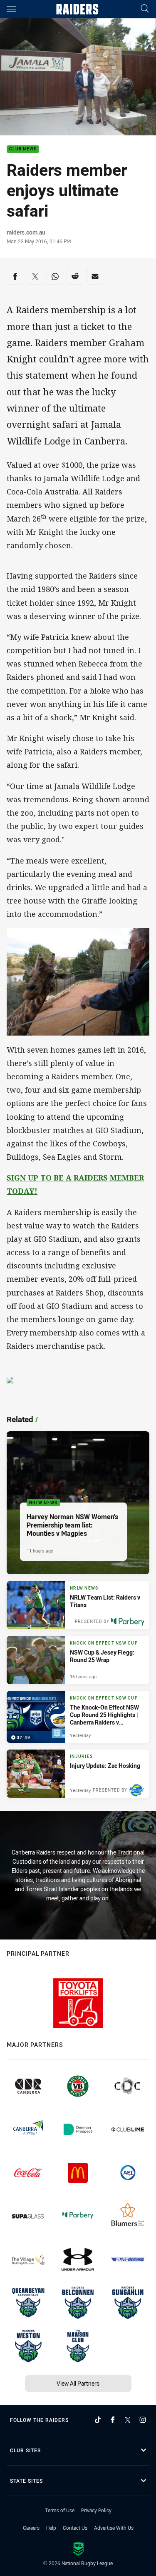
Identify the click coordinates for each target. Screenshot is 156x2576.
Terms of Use (60, 2510)
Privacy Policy (96, 2510)
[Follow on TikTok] (98, 2420)
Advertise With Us (114, 2528)
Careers (31, 2528)
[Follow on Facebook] (113, 2420)
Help (51, 2528)
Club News (23, 149)
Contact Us (75, 2528)
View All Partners (78, 2383)
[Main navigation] (11, 9)
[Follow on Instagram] (143, 2420)
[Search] (145, 9)
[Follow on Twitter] (128, 2420)
